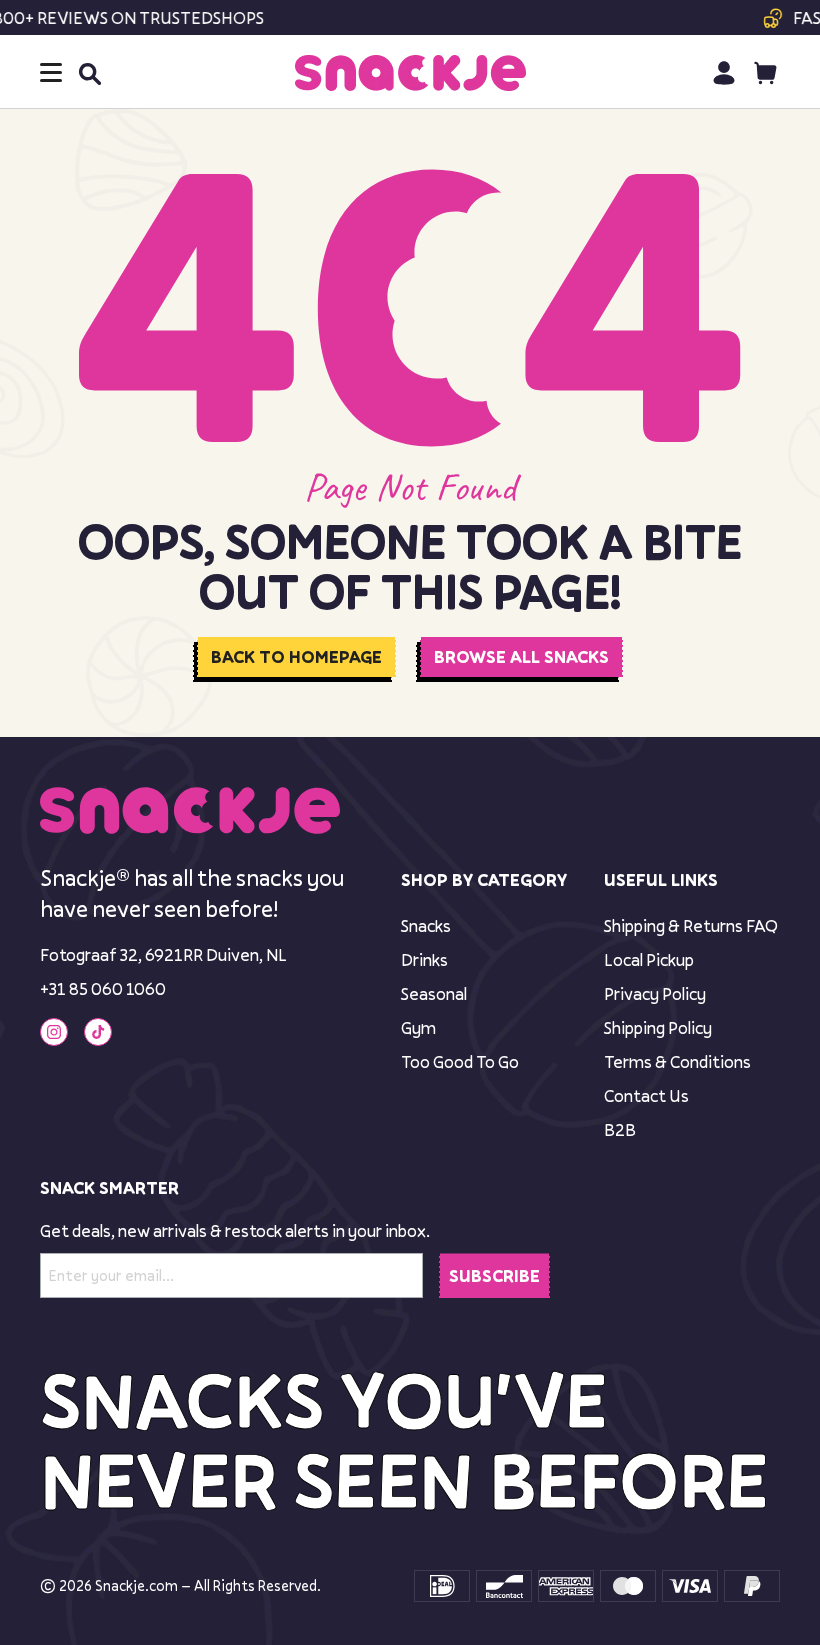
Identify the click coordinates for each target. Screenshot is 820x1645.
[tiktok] (98, 1032)
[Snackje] (410, 73)
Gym (418, 1027)
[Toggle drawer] (51, 72)
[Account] (723, 72)
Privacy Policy (655, 993)
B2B (620, 1129)
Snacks (426, 925)
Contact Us (646, 1095)
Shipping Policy (658, 1027)
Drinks (424, 959)
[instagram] (54, 1032)
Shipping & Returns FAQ (691, 925)
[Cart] (765, 72)
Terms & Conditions (677, 1061)
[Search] (89, 73)
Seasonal (434, 993)
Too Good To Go (460, 1061)
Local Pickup (649, 959)
